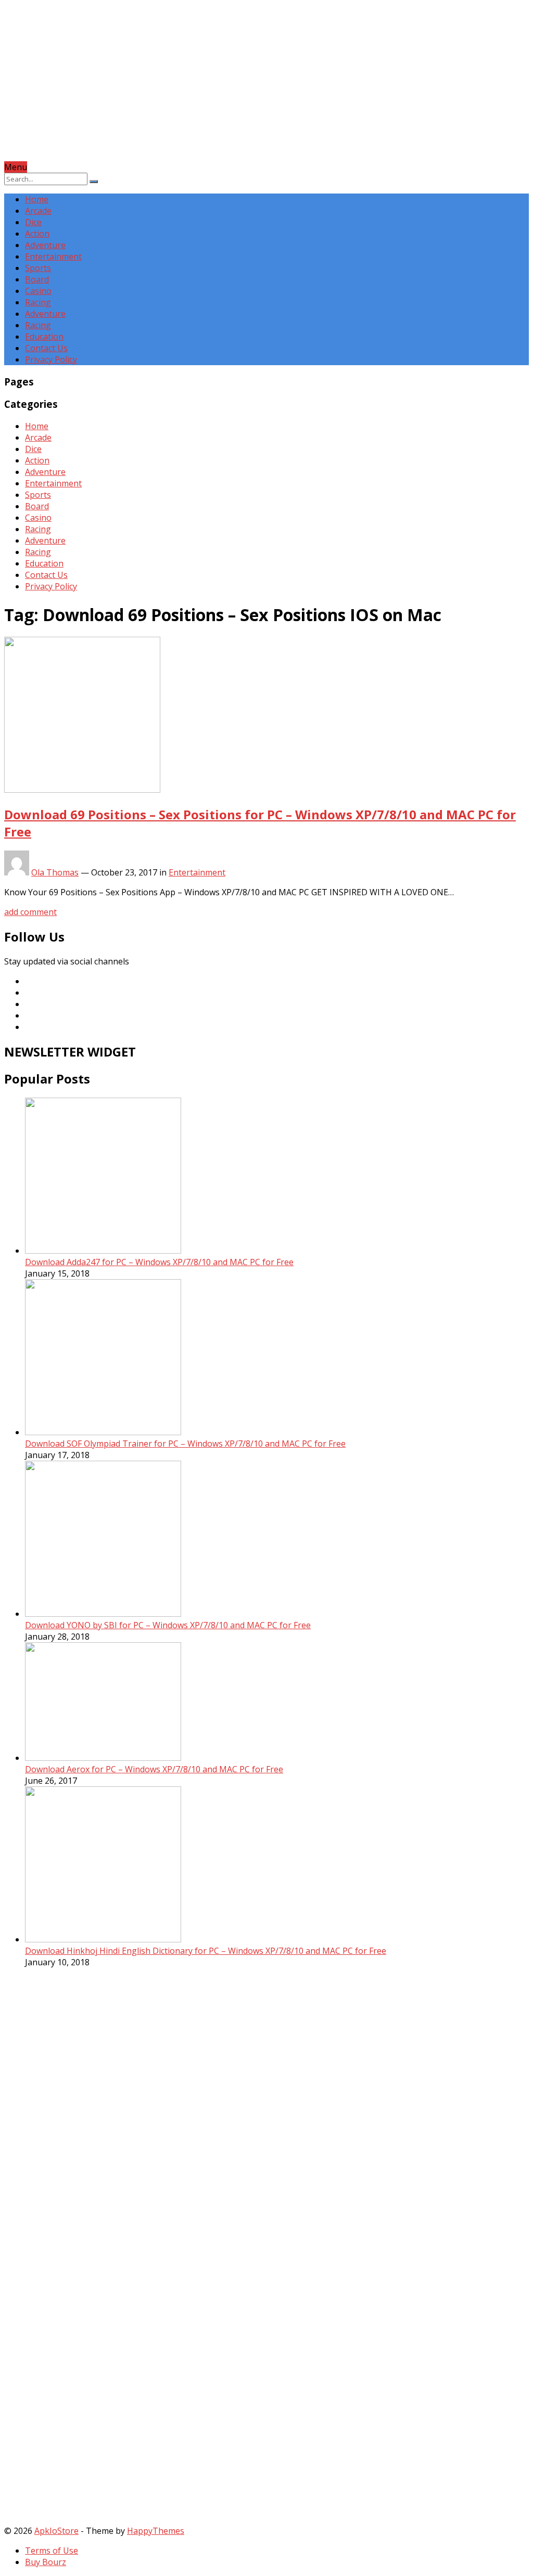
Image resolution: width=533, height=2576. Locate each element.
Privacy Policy (51, 359)
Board (37, 279)
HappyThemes (156, 2531)
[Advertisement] (266, 88)
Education (44, 337)
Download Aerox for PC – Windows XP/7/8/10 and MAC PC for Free (154, 1769)
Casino (38, 291)
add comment (30, 912)
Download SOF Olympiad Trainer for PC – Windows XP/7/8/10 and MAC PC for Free (185, 1444)
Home (37, 199)
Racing (38, 302)
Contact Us (46, 348)
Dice (33, 222)
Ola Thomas (55, 872)
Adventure (45, 245)
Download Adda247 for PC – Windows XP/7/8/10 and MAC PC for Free (159, 1262)
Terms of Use (52, 2551)
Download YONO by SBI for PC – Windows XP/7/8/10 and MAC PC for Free (168, 1625)
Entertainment (53, 256)
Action (37, 234)
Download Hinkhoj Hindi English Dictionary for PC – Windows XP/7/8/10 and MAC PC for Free (206, 1951)
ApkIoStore (56, 2531)
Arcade (38, 211)
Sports (38, 268)
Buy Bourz (46, 2562)
